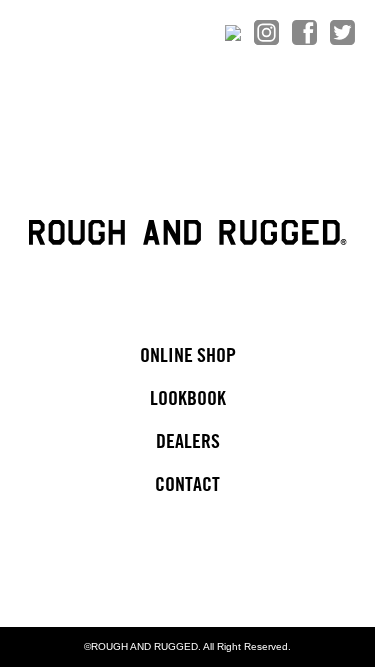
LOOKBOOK (188, 399)
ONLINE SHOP (188, 356)
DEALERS (188, 442)
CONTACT (187, 485)
